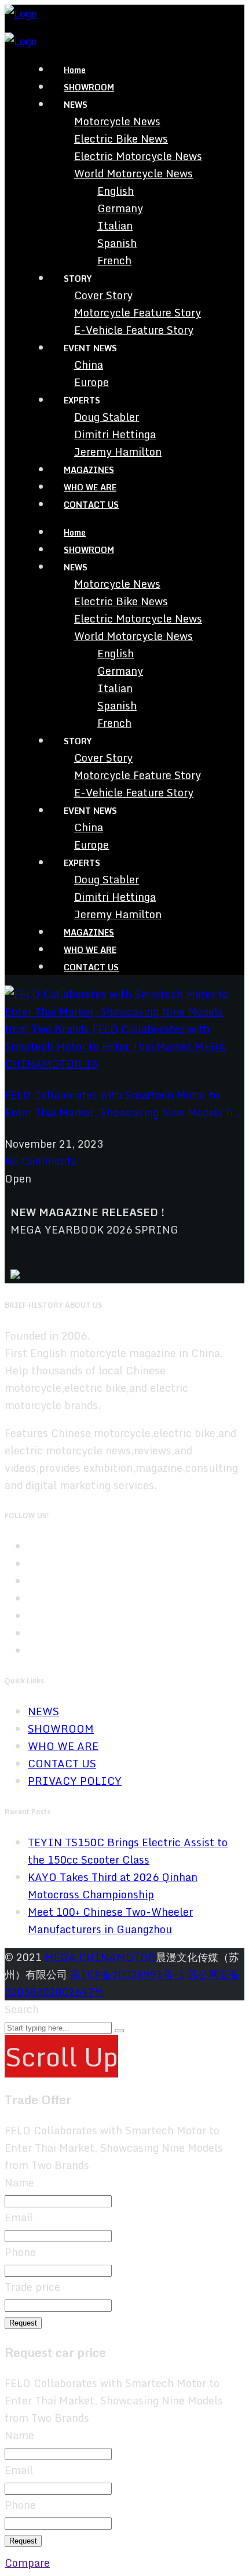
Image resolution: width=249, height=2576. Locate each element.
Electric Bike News (121, 139)
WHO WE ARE (90, 487)
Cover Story (103, 295)
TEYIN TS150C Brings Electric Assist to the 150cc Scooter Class (128, 1851)
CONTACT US (91, 505)
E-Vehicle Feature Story (134, 330)
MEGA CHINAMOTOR (100, 1957)
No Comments (41, 1161)
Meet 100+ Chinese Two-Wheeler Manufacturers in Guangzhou (110, 1920)
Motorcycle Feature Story (138, 312)
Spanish (117, 243)
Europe (91, 382)
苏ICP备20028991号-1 (127, 1974)
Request (23, 2323)
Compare (27, 2563)
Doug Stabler (107, 417)
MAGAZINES (89, 470)
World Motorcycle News (133, 173)
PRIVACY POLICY (75, 1781)
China (89, 365)
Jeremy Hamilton (118, 452)
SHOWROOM (89, 87)
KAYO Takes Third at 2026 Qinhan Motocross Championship (113, 1886)
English (116, 191)
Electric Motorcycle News (138, 156)
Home (75, 70)
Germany (120, 208)
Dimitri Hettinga (115, 434)
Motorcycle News (117, 121)
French (114, 260)
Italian (115, 225)
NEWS (43, 1711)
